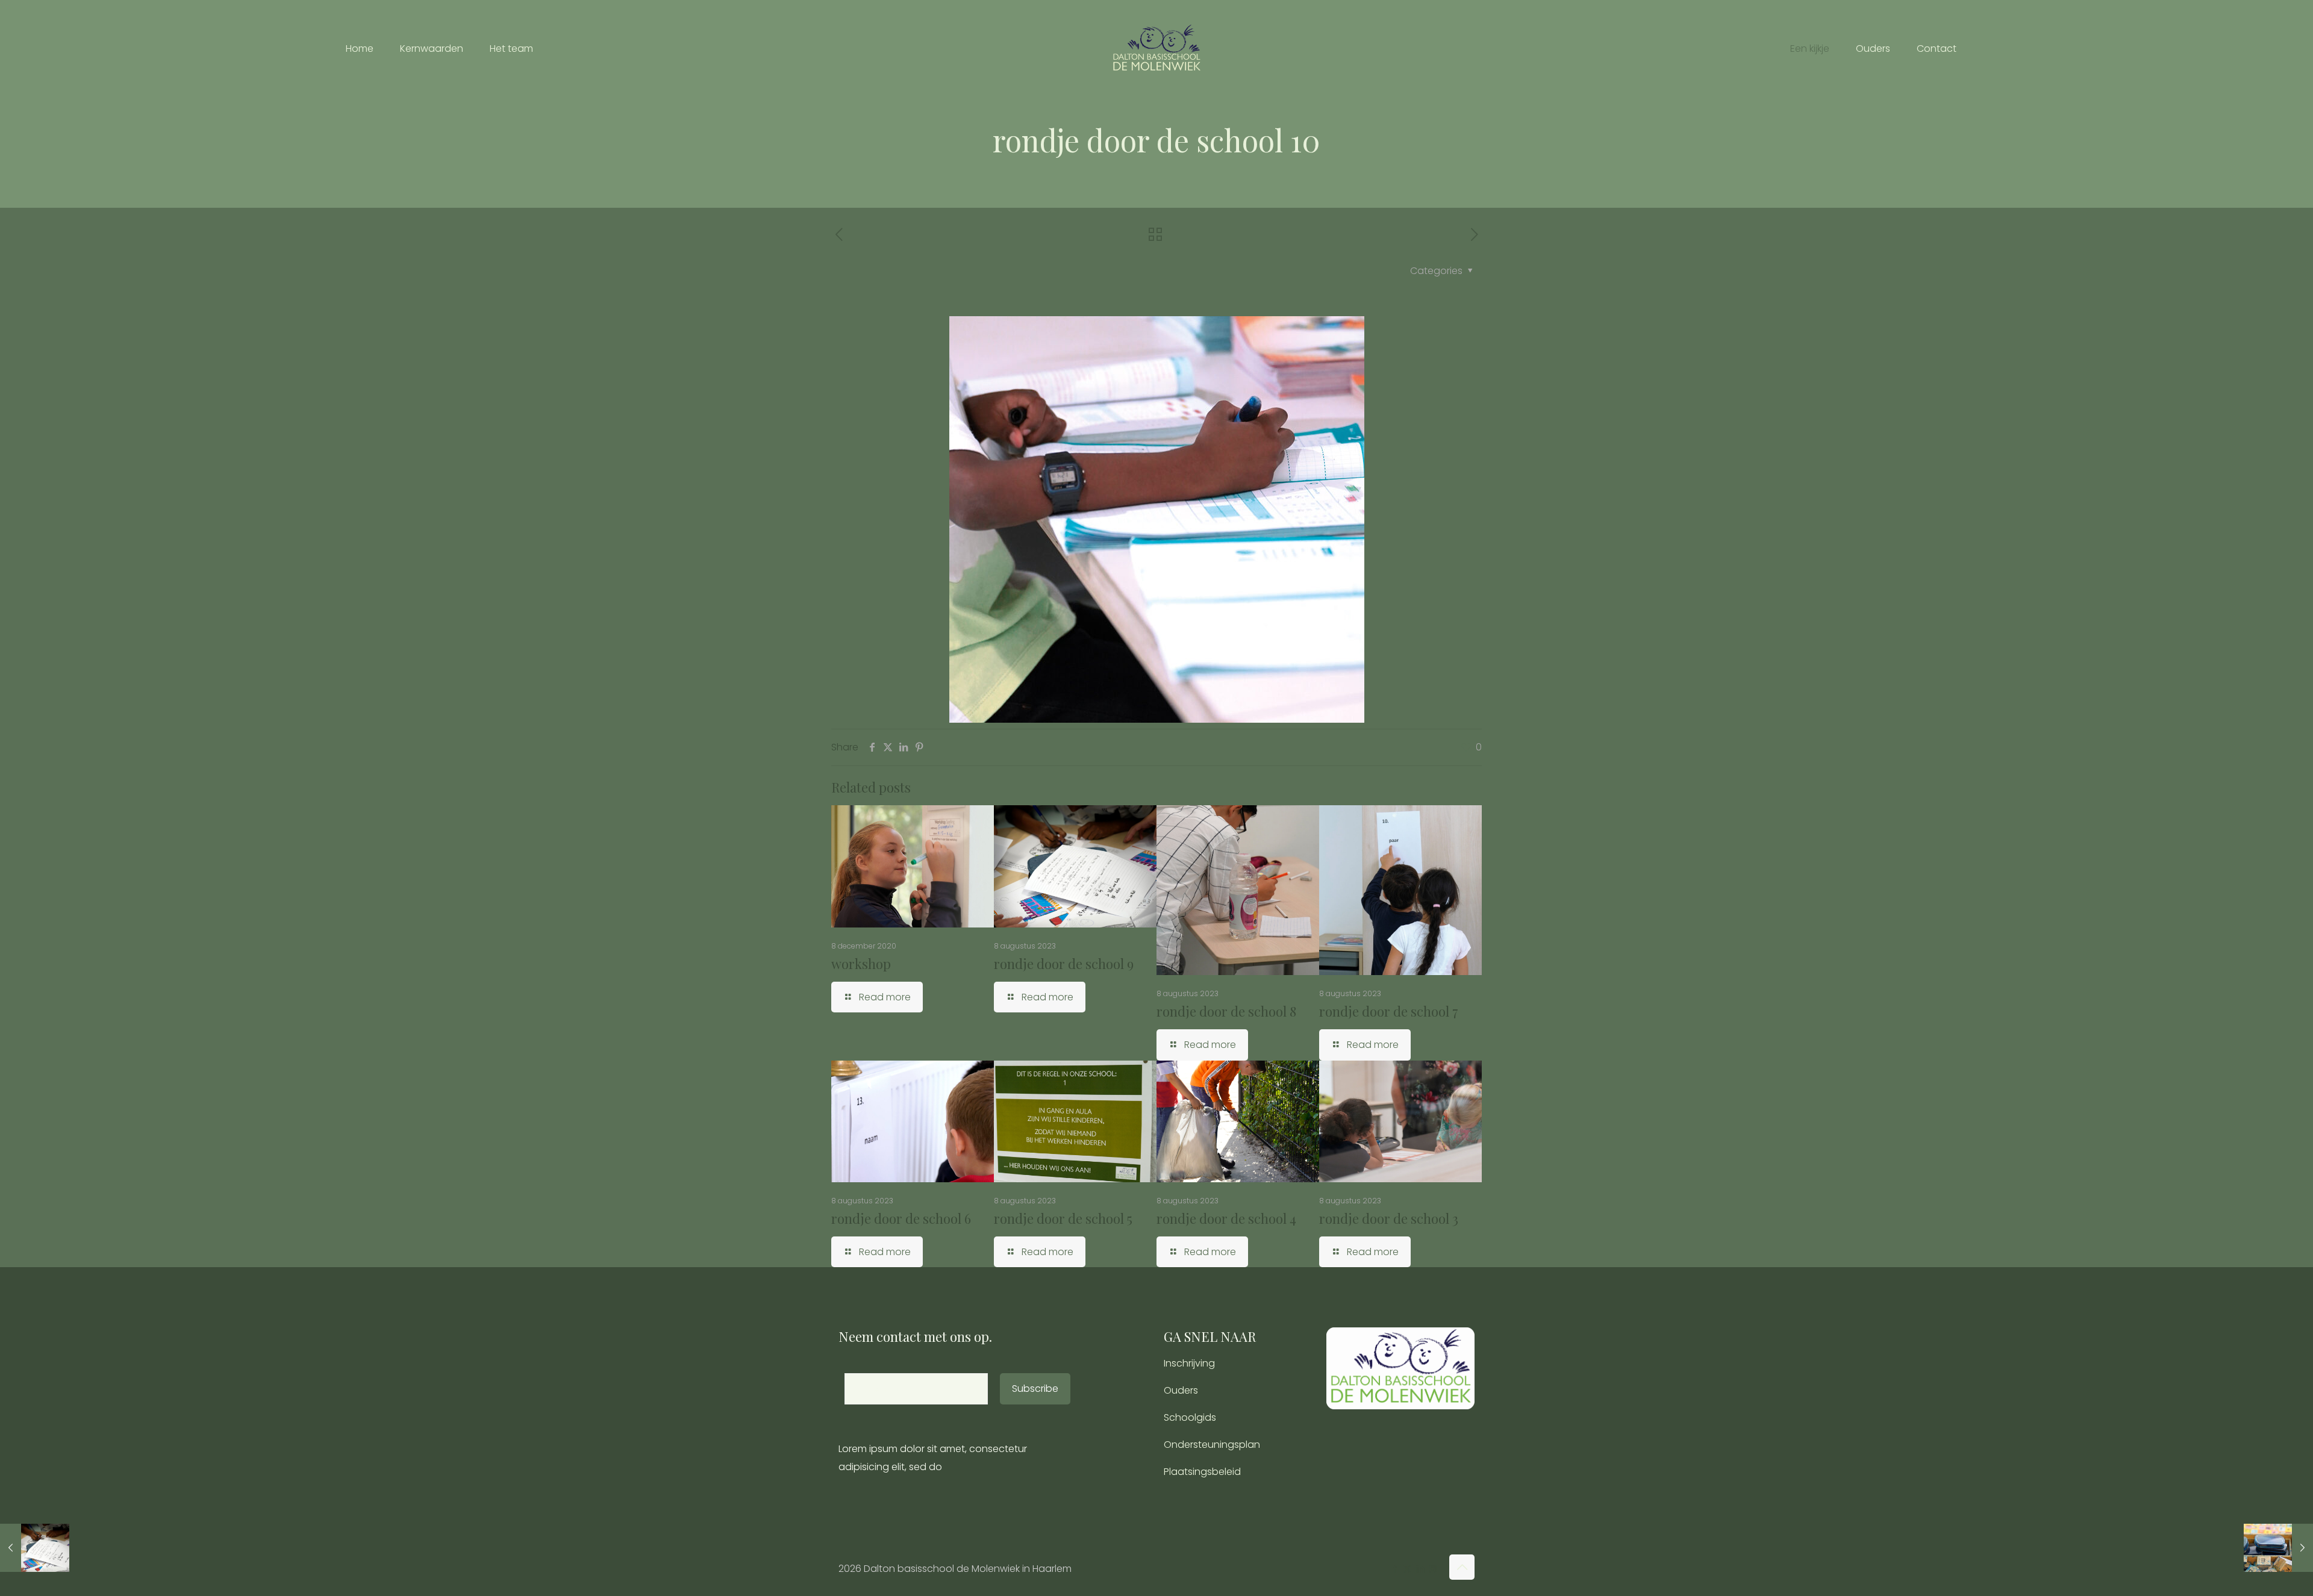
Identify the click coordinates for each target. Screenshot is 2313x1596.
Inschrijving (1189, 1363)
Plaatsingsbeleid (1202, 1472)
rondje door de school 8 (1226, 1011)
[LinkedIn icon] (1420, 1569)
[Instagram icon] (1433, 1569)
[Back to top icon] (1462, 1567)
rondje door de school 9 (1064, 964)
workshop (861, 964)
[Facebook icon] (1395, 1569)
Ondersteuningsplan (1212, 1445)
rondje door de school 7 (1389, 1011)
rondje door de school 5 (1063, 1218)
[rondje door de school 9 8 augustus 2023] (35, 1548)
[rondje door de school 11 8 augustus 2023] (2278, 1548)
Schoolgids (1190, 1417)
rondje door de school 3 (1389, 1218)
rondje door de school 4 (1226, 1218)
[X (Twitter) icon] (1407, 1569)
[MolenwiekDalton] (1156, 48)
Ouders (1181, 1390)
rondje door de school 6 (901, 1218)
